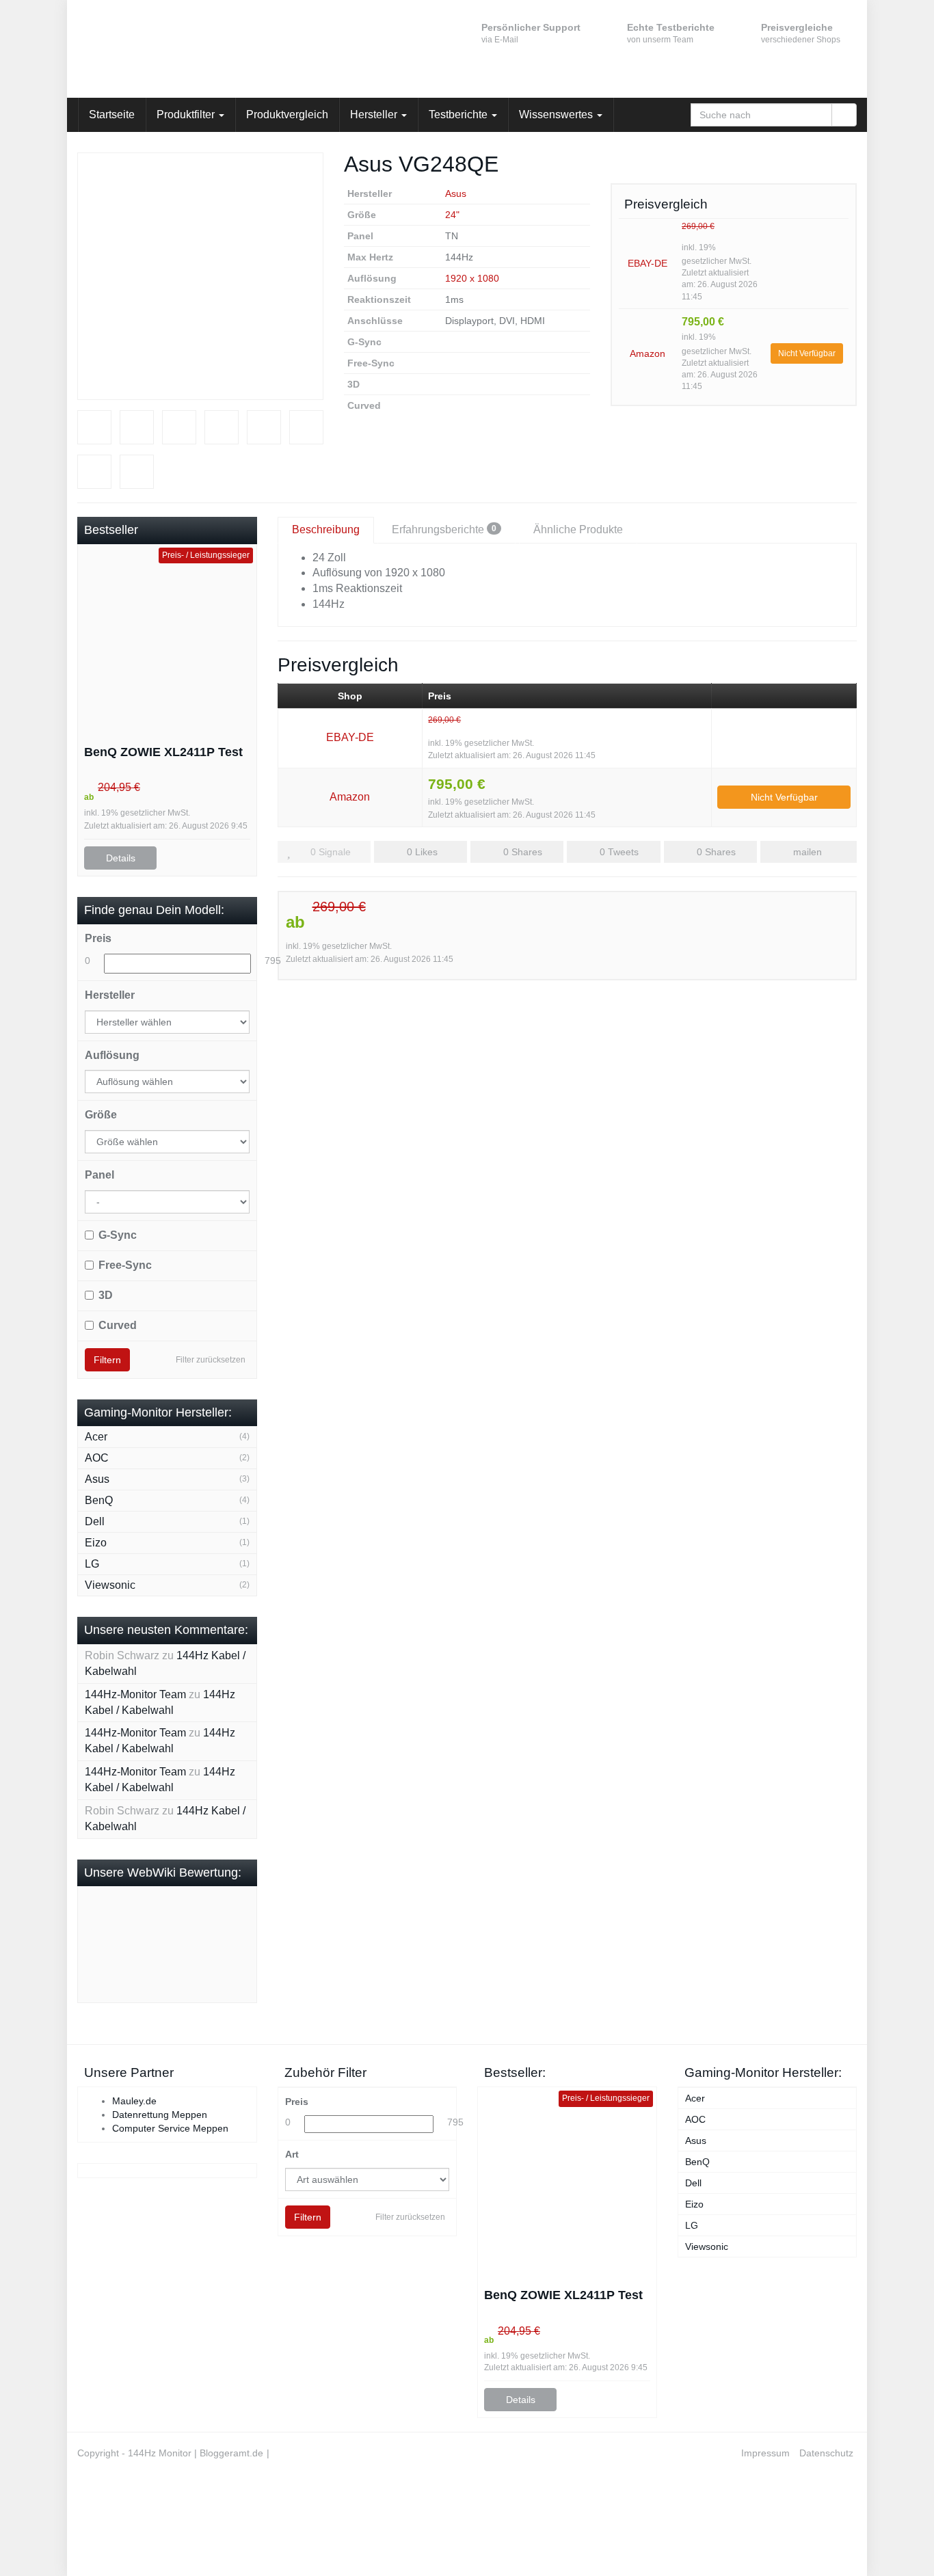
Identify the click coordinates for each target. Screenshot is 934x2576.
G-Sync (118, 1235)
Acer (96, 1437)
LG (92, 1564)
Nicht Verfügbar (807, 353)
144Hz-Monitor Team (135, 1694)
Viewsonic (110, 1585)
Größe (101, 1115)
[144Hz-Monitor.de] (200, 49)
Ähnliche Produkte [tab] (578, 529)
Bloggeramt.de (231, 2453)
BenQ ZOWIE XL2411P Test (163, 752)
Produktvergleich (287, 115)
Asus (456, 193)
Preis (98, 938)
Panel (99, 1175)
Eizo (96, 1543)
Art (292, 2154)
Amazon (648, 353)
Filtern (107, 1360)
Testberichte (459, 115)
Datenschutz (826, 2453)
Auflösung (112, 1055)
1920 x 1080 (472, 278)
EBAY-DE (648, 263)
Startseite (112, 115)
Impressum (765, 2453)
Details (121, 858)
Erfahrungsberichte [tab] (444, 529)
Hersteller (375, 115)
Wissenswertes (557, 115)
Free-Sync (125, 1265)
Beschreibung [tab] (326, 529)
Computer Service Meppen (170, 2128)
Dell (95, 1521)
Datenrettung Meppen (160, 2115)
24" (452, 215)
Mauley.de (134, 2101)
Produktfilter (187, 115)
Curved (118, 1325)
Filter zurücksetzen (211, 1360)
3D (106, 1295)
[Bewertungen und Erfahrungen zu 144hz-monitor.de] (187, 1944)
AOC (97, 1458)
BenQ (99, 1500)
